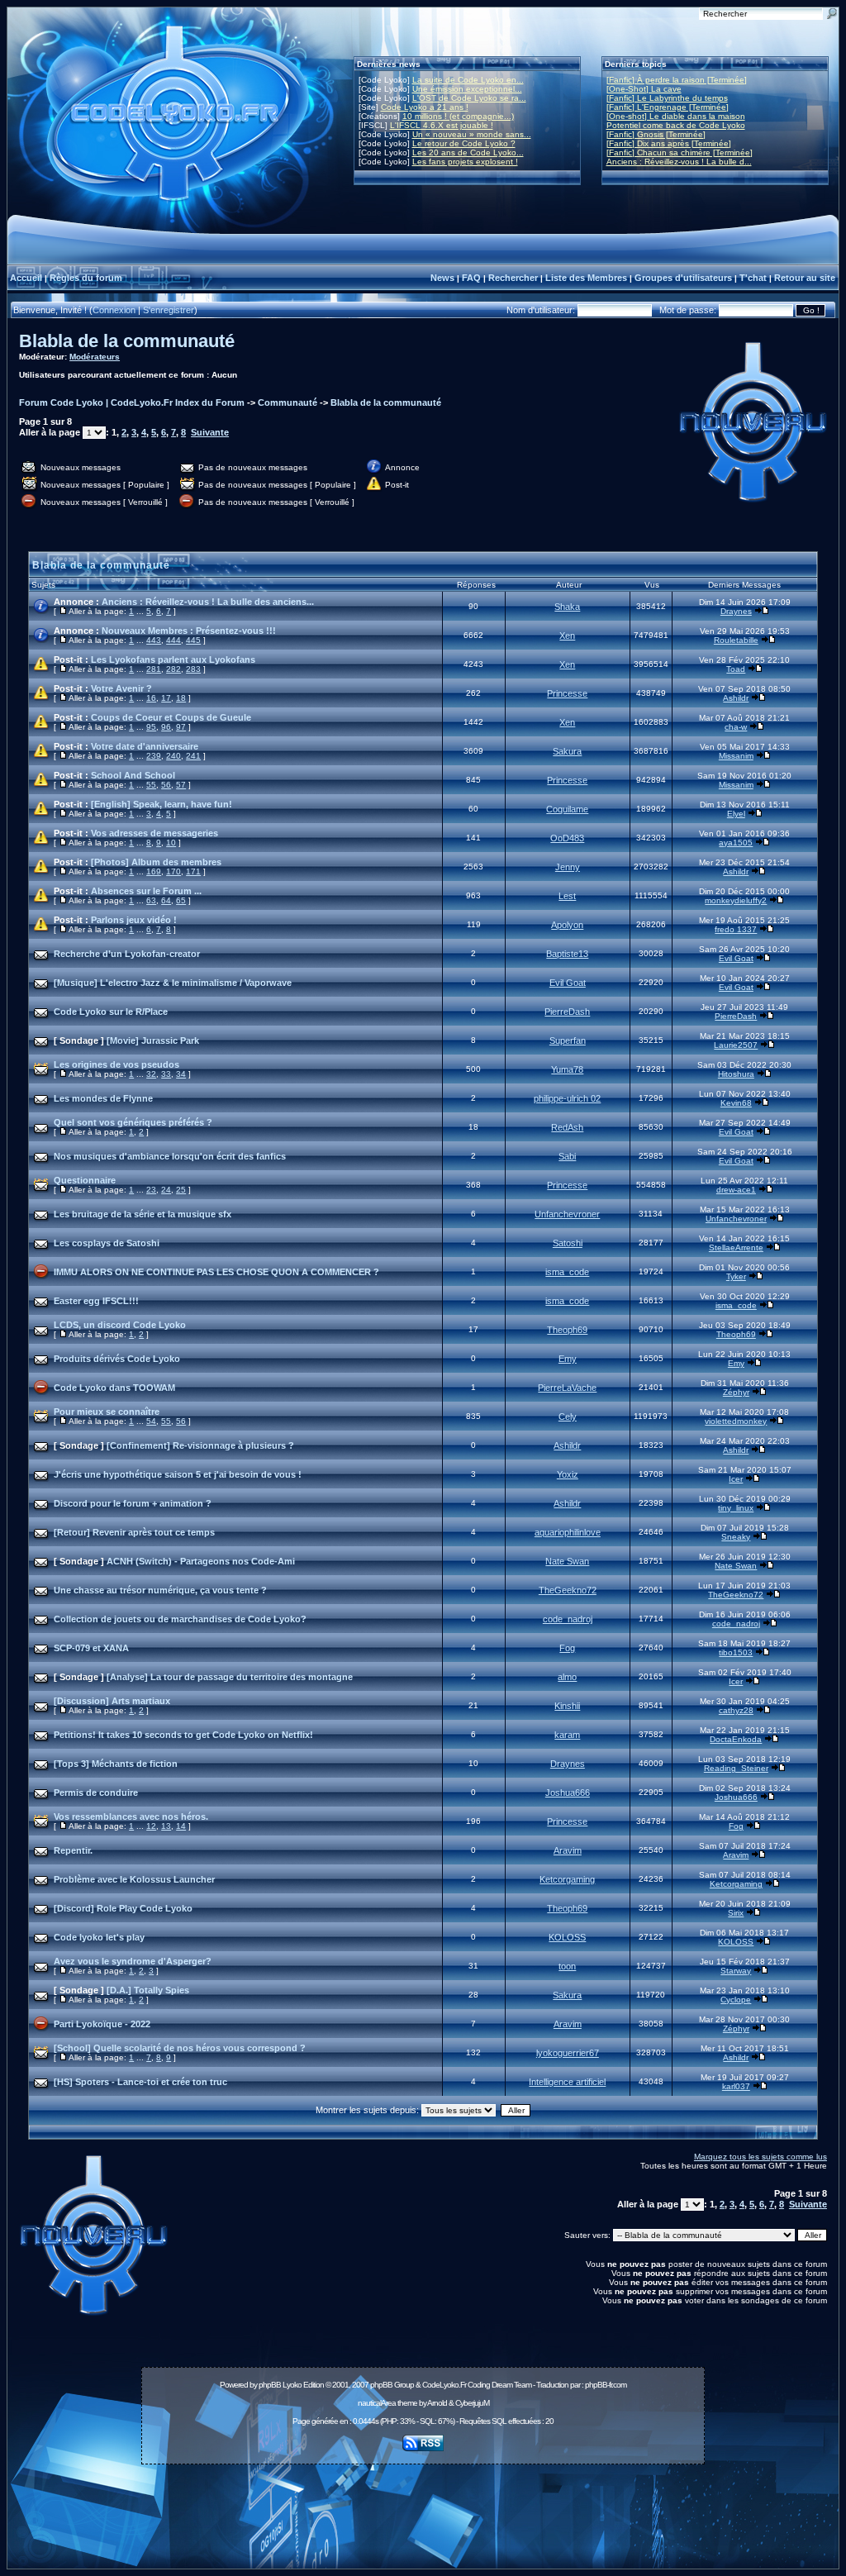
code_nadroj (568, 1619)
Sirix (736, 1913)
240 (173, 756)
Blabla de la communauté (127, 341)
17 (166, 698)
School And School (133, 775)
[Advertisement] (423, 2507)
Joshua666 (568, 1793)
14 (181, 1826)
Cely (568, 1417)
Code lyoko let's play (99, 1937)
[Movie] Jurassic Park (153, 1040)
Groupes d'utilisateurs (683, 278)
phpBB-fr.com (606, 2385)
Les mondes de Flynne (103, 1098)
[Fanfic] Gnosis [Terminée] (656, 134)
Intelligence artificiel (567, 2082)
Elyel (736, 814)
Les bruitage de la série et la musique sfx (143, 1214)
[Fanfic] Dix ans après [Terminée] (669, 143)
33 (166, 1074)
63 (151, 900)
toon (567, 1966)
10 (171, 843)
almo (567, 1677)
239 (154, 756)
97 (181, 727)
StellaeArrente (736, 1248)
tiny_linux (736, 1508)
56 (166, 785)
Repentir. (73, 1850)
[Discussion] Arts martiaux (112, 1701)
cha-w (736, 727)
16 (151, 698)
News (442, 278)
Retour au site (805, 278)
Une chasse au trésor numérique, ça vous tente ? (160, 1590)
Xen (567, 636)
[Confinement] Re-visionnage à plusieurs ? (200, 1445)
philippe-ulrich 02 (567, 1098)
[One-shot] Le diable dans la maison (676, 116)
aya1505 (736, 843)
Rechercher (513, 278)
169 (154, 871)
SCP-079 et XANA (91, 1648)
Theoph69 (567, 1330)
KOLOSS (567, 1937)
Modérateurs (95, 357)
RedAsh (567, 1127)
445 (193, 640)
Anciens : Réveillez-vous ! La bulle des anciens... (208, 602)
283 (193, 669)
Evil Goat (736, 958)
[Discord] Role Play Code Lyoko (123, 1908)
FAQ (471, 278)
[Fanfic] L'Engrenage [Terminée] (668, 107)
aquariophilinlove (568, 1532)
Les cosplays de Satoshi (107, 1243)
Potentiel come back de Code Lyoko (676, 125)
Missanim (736, 756)
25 (181, 1190)
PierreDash (567, 1012)
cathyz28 (736, 1710)
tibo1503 (736, 1652)
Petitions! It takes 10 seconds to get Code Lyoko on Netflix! (183, 1735)
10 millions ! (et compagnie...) (458, 116)
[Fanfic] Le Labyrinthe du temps (667, 98)
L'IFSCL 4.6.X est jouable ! (442, 125)
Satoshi (568, 1243)
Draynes (736, 611)
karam (567, 1735)
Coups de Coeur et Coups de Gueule (171, 717)
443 (154, 640)
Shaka (567, 607)
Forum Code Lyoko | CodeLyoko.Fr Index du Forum (132, 402)
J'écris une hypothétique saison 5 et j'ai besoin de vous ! (178, 1474)
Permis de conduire (96, 1793)
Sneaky (736, 1537)
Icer (736, 1479)
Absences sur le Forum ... (146, 891)
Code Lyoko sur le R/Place (111, 1012)
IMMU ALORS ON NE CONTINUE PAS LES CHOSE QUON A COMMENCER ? (216, 1272)
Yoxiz (568, 1474)
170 (173, 871)
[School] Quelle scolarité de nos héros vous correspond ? (180, 2048)
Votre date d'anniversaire (145, 746)
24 (166, 1190)
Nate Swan (567, 1561)
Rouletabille (736, 640)
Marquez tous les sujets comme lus (760, 2157)
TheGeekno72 (568, 1590)
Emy (568, 1359)
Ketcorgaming (567, 1879)
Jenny (568, 867)
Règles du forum (86, 278)
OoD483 (567, 838)
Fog (567, 1648)
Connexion (114, 310)
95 (151, 727)
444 (173, 640)
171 (193, 871)
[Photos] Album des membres (156, 862)
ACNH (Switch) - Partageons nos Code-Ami (201, 1561)
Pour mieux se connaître (107, 1412)
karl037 (736, 2086)
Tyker (736, 1276)
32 (151, 1074)
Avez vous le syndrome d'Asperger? (133, 1961)
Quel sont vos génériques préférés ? (133, 1122)
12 (151, 1826)
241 (193, 756)
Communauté (288, 402)
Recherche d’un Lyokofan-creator (127, 954)
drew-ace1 (736, 1190)
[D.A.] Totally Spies (148, 1990)
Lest (567, 896)
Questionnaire (85, 1180)
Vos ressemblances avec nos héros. (131, 1817)
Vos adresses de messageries (154, 833)
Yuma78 (567, 1069)
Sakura (567, 751)
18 (181, 698)
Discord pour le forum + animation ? (133, 1503)
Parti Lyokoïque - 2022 (102, 2024)
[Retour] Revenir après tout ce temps (134, 1532)
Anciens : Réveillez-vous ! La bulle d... (679, 162)
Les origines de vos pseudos (116, 1064)
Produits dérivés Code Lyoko (117, 1359)
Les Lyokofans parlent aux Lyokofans (173, 659)
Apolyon (567, 925)
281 (154, 669)
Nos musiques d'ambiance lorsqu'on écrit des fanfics (170, 1156)
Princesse (567, 693)
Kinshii (567, 1706)
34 (181, 1074)
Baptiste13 (567, 954)
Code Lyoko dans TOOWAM (114, 1388)
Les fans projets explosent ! (465, 162)
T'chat (753, 278)
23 (151, 1190)
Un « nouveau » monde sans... (472, 134)
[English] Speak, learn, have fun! (162, 804)
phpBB (270, 2385)
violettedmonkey (736, 1421)
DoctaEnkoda (736, 1739)
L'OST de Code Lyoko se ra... (469, 98)
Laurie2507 (736, 1045)
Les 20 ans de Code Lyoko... (468, 152)
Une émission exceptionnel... (467, 89)
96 (166, 727)
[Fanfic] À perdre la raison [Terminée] (677, 80)
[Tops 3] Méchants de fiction (116, 1764)
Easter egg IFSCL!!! (96, 1301)
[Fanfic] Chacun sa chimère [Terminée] (680, 152)
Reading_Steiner (736, 1768)
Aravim (568, 1850)
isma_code (567, 1272)
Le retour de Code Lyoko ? (464, 143)
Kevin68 (736, 1103)
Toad (736, 669)
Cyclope (736, 2000)
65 (181, 900)
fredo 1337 (736, 929)
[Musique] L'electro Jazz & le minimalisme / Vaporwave (173, 983)
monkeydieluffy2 (736, 900)
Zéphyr (736, 1392)
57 (181, 785)
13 (166, 1826)
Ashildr (736, 698)
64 (166, 900)
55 (151, 785)
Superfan (568, 1040)
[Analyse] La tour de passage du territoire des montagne (230, 1677)
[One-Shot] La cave (644, 89)
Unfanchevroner (567, 1214)
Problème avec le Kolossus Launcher (134, 1879)
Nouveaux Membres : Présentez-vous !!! (189, 631)
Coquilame (567, 809)
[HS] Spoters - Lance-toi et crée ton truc (140, 2082)
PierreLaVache (567, 1388)
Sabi (567, 1156)
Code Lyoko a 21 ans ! (425, 107)
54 (151, 1421)
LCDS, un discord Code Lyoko (120, 1325)
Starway (736, 1971)
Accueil (26, 278)
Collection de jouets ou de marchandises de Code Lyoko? (180, 1619)
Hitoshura (736, 1074)
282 (173, 669)
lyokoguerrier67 (568, 2053)
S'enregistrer (169, 310)
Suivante (210, 432)
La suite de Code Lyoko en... (468, 80)
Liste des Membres (586, 278)
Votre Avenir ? (121, 688)
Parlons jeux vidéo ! (134, 920)
